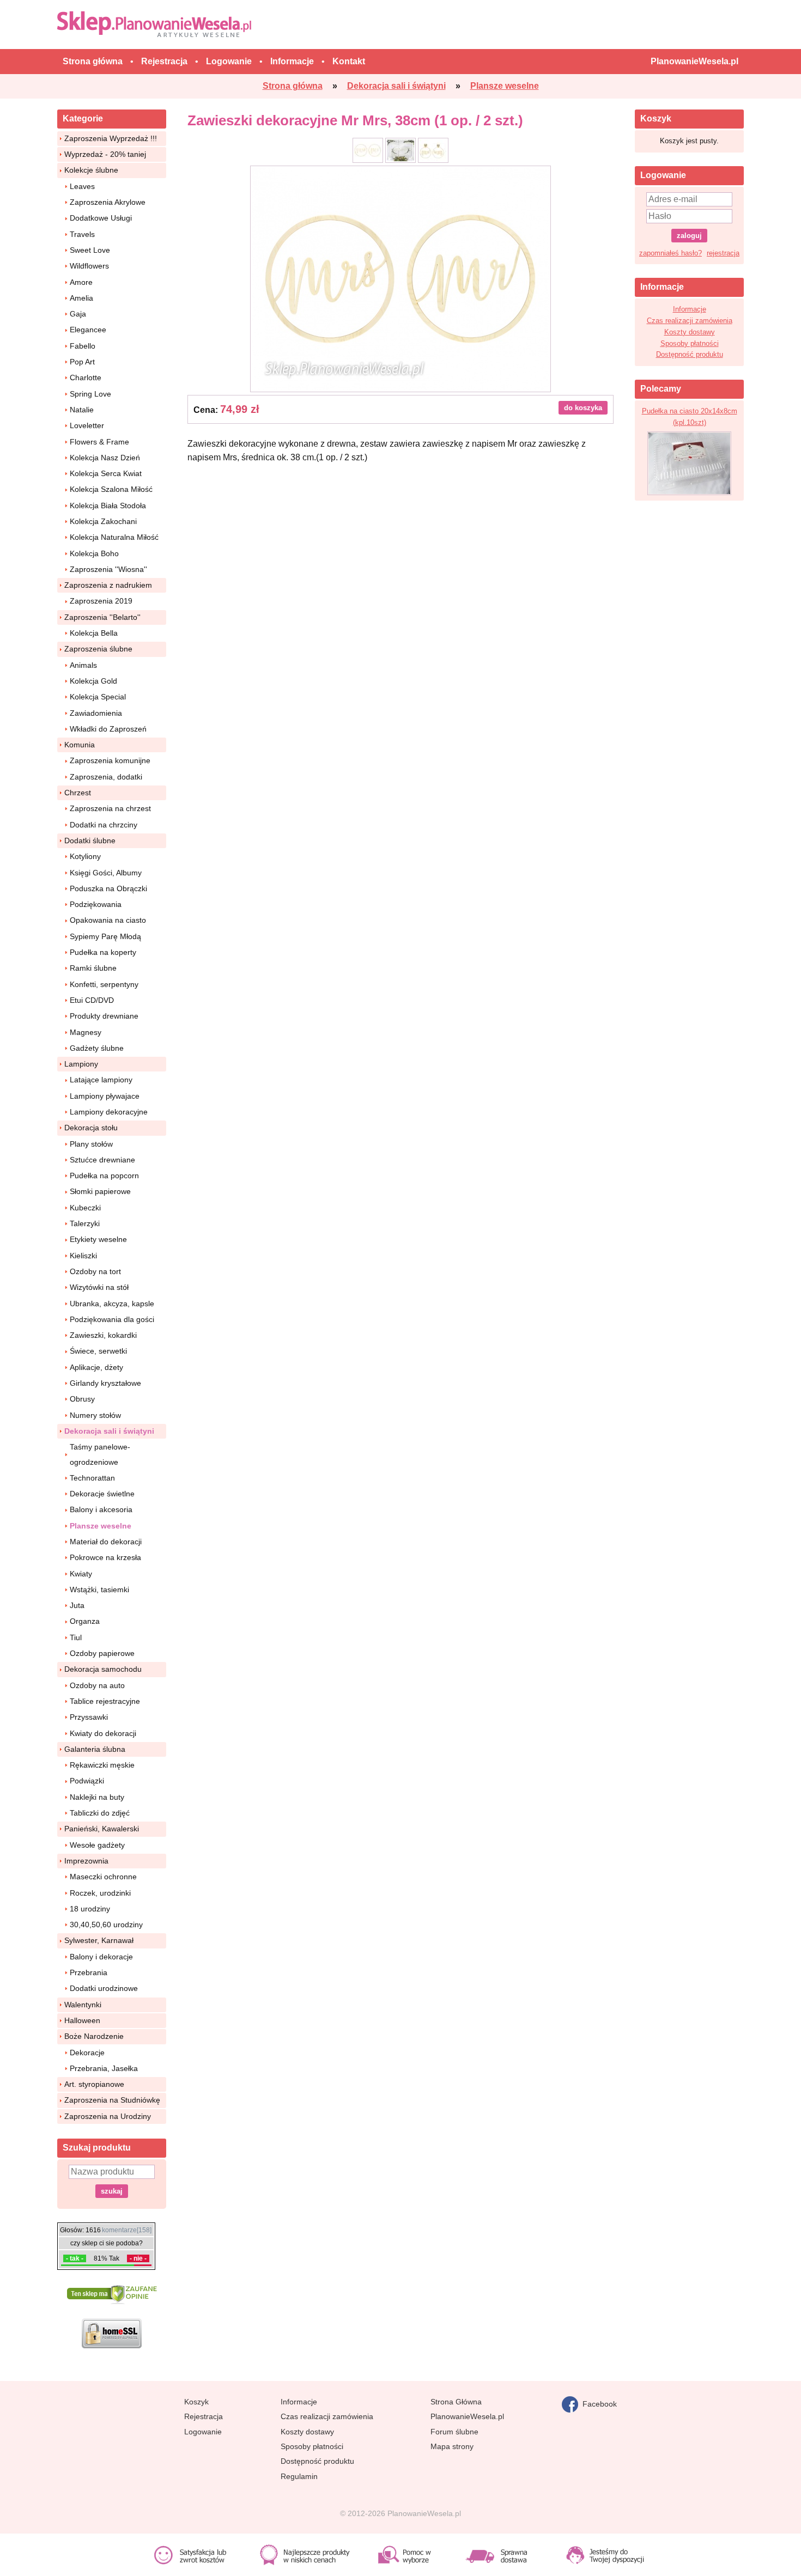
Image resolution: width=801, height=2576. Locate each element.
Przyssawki (89, 1717)
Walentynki (83, 2005)
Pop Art (82, 362)
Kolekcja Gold (93, 681)
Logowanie (203, 2432)
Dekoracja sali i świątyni (109, 1431)
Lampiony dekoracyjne (109, 1112)
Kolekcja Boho (94, 553)
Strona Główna (456, 2402)
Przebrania (89, 1972)
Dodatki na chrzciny (104, 825)
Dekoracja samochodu (103, 1669)
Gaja (78, 314)
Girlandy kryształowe (105, 1383)
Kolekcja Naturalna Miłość (114, 537)
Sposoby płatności (690, 343)
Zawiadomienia (96, 713)
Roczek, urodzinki (100, 1893)
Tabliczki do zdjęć (100, 1813)
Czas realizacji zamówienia (690, 321)
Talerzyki (85, 1223)
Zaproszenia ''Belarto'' (102, 617)
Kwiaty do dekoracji (103, 1733)
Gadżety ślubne (97, 1048)
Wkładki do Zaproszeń (108, 729)
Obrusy (82, 1399)
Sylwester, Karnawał (99, 1940)
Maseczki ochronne (103, 1877)
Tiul (76, 1637)
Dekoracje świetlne (102, 1494)
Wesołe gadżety (97, 1845)
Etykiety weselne (98, 1239)
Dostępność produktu (690, 354)
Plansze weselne (101, 1526)
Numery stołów (95, 1415)
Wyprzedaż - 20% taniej (105, 154)
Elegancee (88, 330)
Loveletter (87, 425)
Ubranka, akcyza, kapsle (112, 1304)
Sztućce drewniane (102, 1160)
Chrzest (78, 793)
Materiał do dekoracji (106, 1542)
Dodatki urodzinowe (104, 1988)
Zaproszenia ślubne (98, 649)
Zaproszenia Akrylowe (108, 202)
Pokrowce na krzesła (105, 1557)
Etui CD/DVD (92, 1000)
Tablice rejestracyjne (105, 1701)
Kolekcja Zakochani (103, 521)
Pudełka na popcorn (104, 1176)
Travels (82, 234)
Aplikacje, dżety (96, 1367)
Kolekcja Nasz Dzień (105, 458)
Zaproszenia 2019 (101, 601)
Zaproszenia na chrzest (110, 808)
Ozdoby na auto (97, 1685)
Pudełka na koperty (103, 952)
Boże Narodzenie (94, 2036)
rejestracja (723, 253)
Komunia (80, 745)
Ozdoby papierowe (102, 1653)
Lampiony (81, 1064)
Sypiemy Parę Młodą (105, 936)
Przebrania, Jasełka (104, 2068)
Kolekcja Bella (94, 633)
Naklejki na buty (97, 1797)
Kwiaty (81, 1574)
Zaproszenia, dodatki (106, 777)
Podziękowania (96, 904)
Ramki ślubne (93, 968)
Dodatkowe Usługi (101, 218)
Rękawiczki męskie (102, 1765)
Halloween (82, 2020)
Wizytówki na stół (99, 1287)
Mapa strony (452, 2446)
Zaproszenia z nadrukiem (108, 585)
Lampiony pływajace (105, 1096)
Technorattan (92, 1478)
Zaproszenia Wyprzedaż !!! (111, 138)
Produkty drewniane (104, 1016)
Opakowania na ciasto (108, 920)
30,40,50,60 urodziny (106, 1925)
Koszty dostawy (690, 332)
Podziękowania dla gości (112, 1319)
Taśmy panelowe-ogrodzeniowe (100, 1454)
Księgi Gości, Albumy (106, 873)
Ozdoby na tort (95, 1271)
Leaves (82, 186)
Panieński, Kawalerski (102, 1829)
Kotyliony (85, 856)
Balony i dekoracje (101, 1957)
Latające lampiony (101, 1080)
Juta (77, 1605)
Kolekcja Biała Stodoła (108, 506)
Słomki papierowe (100, 1191)
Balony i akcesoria (101, 1509)
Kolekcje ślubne (91, 170)
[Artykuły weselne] (157, 24)
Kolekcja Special (98, 697)
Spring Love (90, 394)
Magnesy (86, 1032)
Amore (81, 282)
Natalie (82, 410)
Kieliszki (83, 1256)
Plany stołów (91, 1144)
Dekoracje (87, 2053)
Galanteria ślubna (95, 1749)
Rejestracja (204, 2416)
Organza (85, 1621)
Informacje (690, 309)
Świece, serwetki (98, 1351)
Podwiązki (87, 1781)
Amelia (81, 298)
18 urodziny (90, 1909)
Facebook (597, 2403)
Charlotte (86, 377)
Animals (83, 665)
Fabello (83, 346)
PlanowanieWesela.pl (467, 2416)
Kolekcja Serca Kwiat (106, 473)
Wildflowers (89, 266)
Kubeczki (85, 1208)
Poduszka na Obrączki (108, 888)
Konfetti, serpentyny (104, 984)
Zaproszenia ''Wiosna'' (108, 569)
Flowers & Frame (99, 442)
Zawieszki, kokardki (103, 1335)
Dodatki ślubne (90, 841)
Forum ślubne (454, 2432)
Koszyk (196, 2402)
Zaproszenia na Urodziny (108, 2116)
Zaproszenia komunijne (110, 760)
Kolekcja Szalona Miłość (111, 489)
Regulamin (299, 2476)
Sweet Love (90, 250)
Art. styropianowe (94, 2084)
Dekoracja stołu (91, 1128)
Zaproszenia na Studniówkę (112, 2100)
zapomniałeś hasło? (670, 253)
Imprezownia (86, 1861)
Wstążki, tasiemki (99, 1590)
